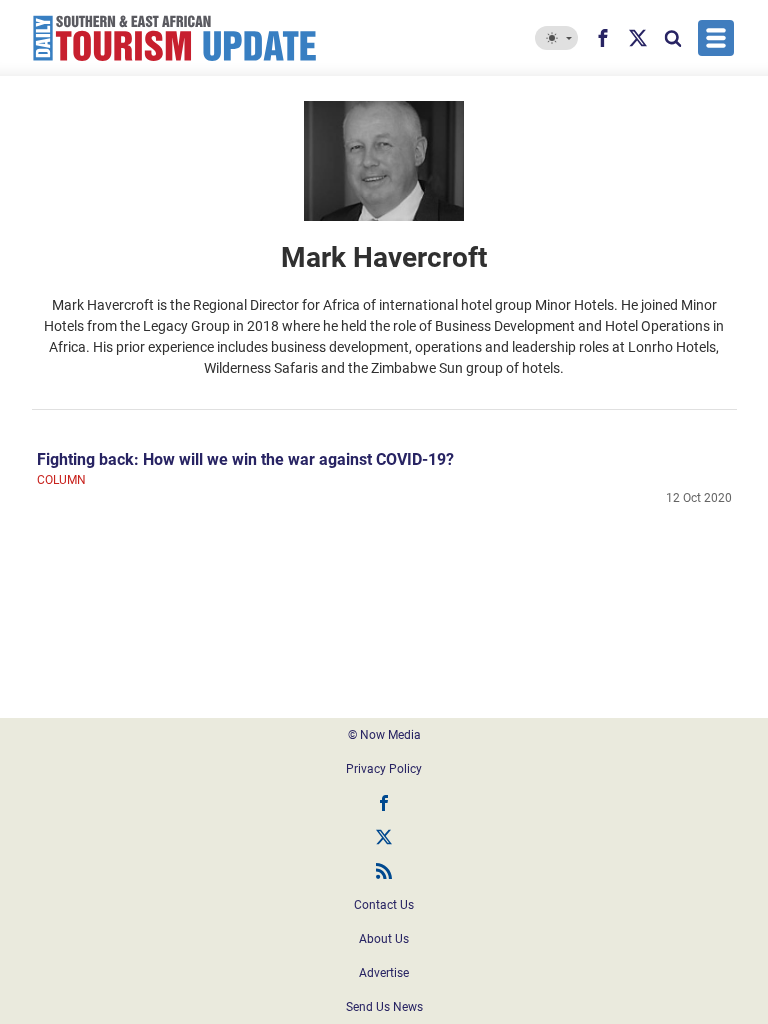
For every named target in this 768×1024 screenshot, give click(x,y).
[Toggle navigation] (716, 38)
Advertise (384, 973)
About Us (384, 939)
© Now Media (384, 735)
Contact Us (384, 905)
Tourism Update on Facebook (384, 803)
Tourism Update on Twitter (384, 837)
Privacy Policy (384, 769)
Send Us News (384, 1007)
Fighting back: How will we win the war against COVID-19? (245, 459)
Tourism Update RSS (384, 871)
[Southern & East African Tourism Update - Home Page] (174, 38)
